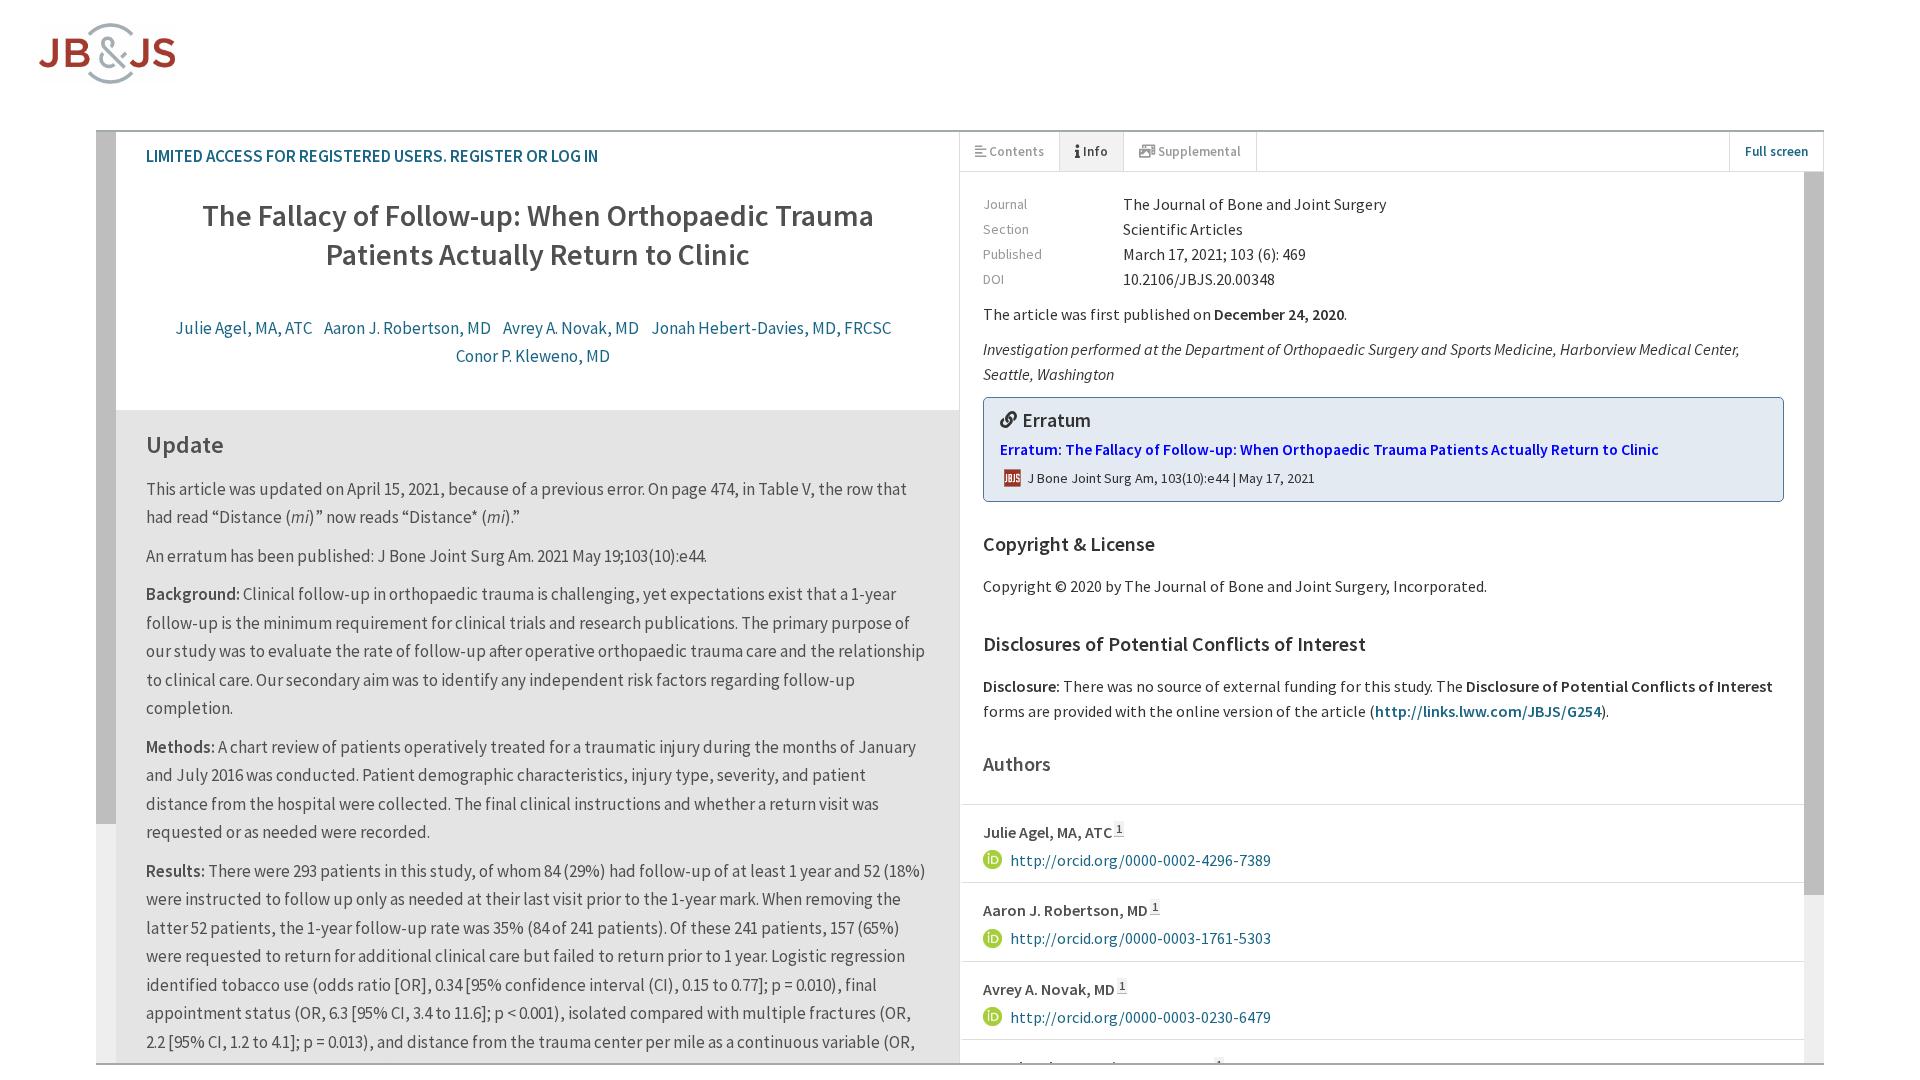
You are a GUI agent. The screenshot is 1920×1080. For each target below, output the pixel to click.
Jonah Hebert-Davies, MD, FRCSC (1110, 198)
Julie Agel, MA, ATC (582, 198)
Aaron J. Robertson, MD (746, 198)
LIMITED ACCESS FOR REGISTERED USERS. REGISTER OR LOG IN (256, 40)
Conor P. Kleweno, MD (1319, 198)
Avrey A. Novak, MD (910, 198)
